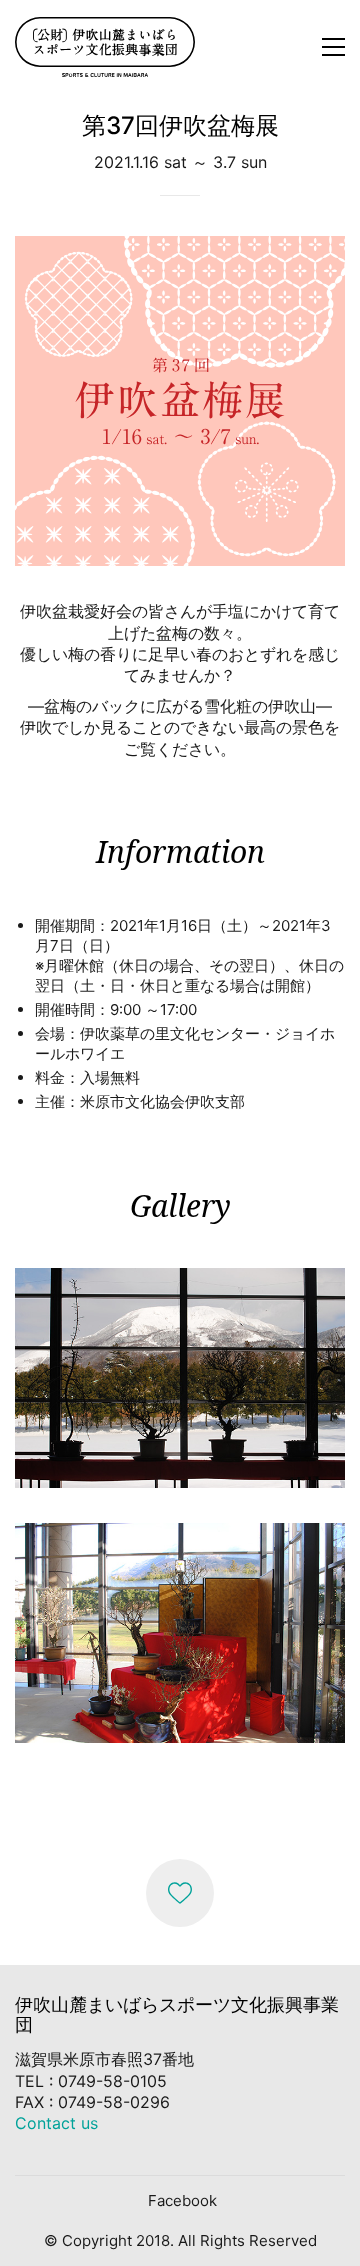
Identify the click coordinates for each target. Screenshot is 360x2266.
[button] (333, 47)
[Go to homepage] (105, 47)
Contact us (56, 2123)
